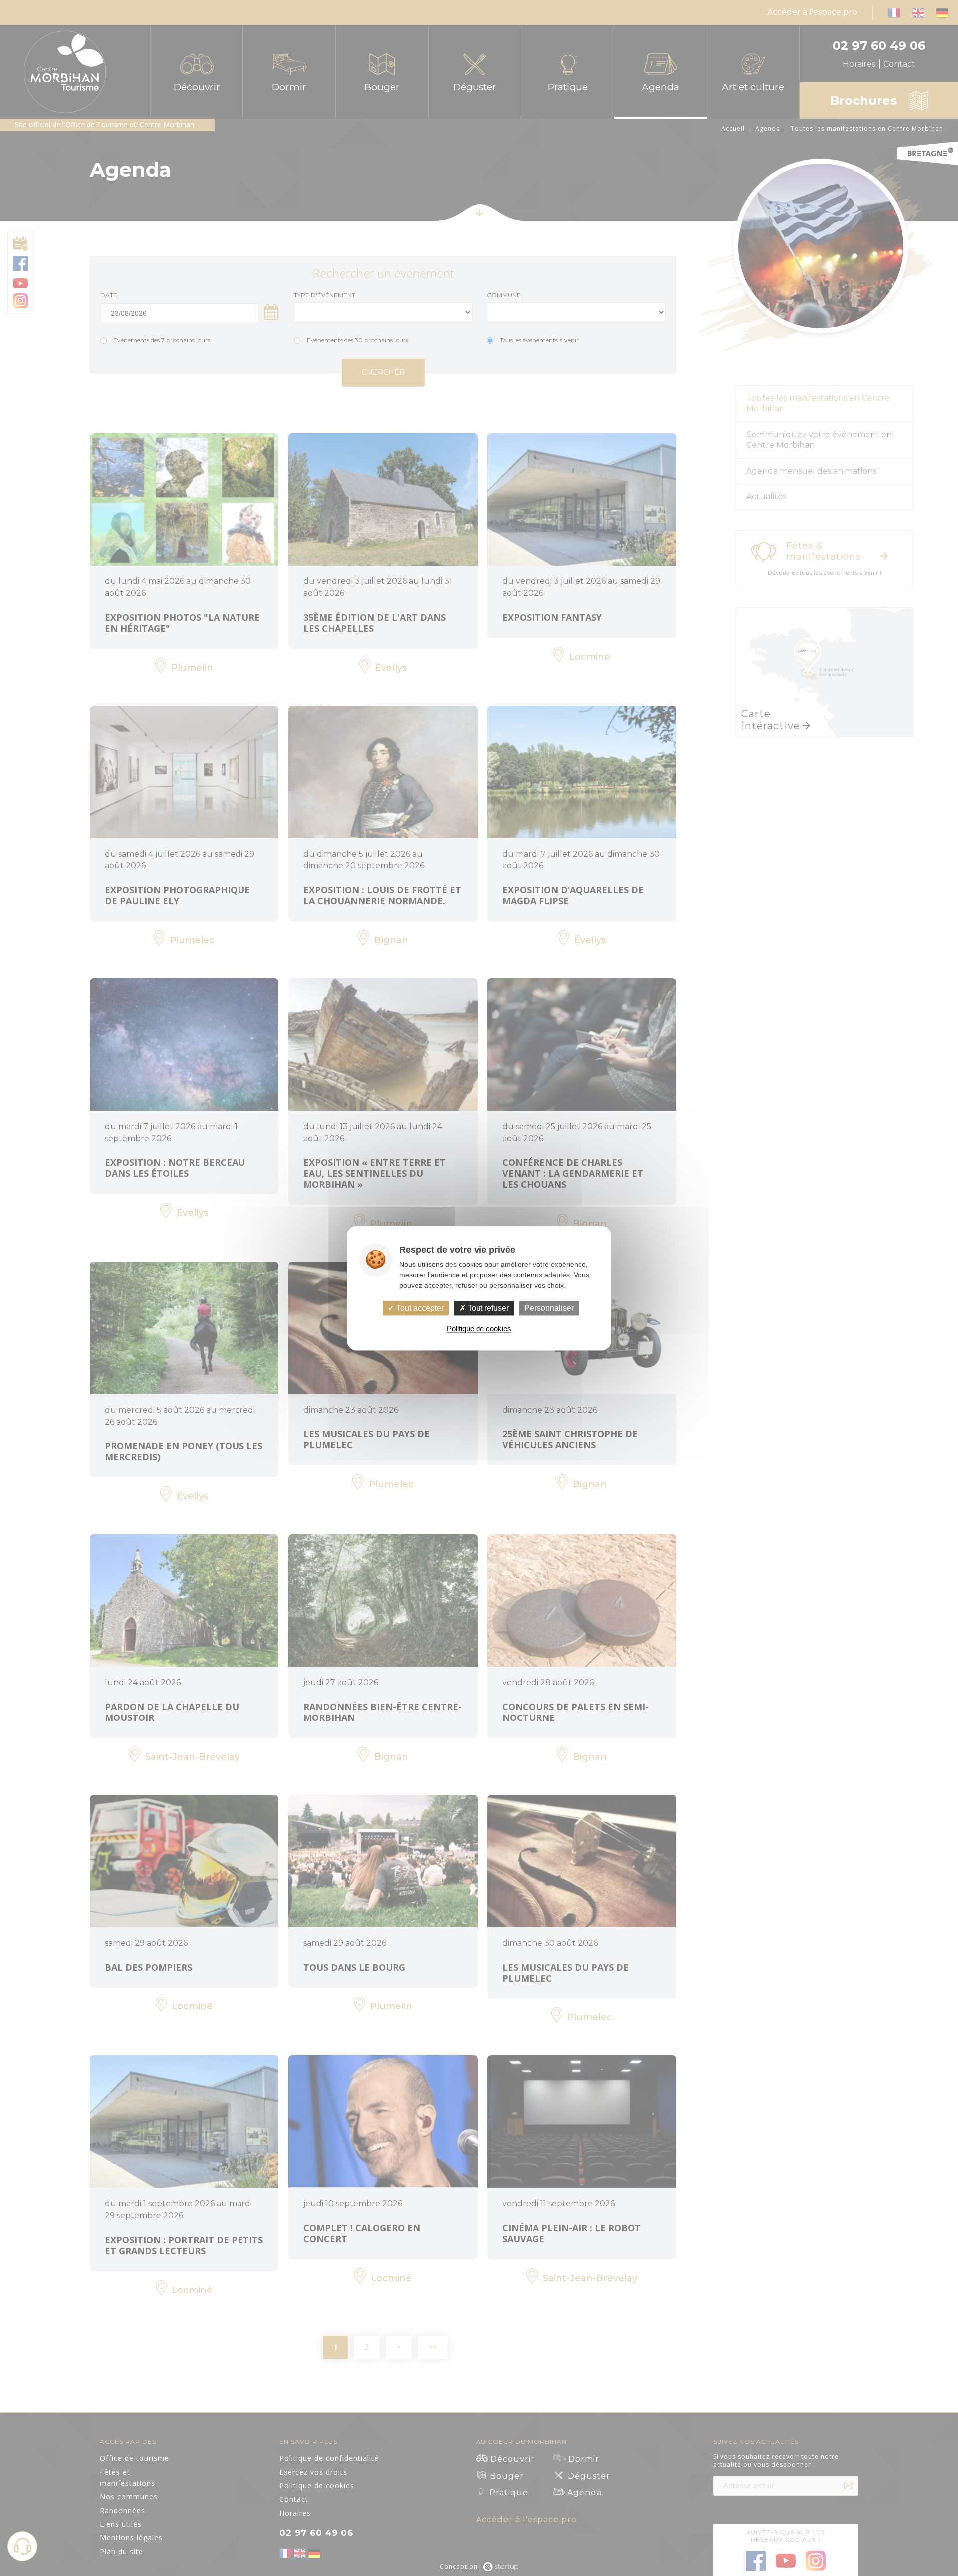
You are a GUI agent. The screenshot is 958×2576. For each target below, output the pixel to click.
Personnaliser (549, 1308)
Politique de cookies (479, 1328)
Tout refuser (487, 1308)
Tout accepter (419, 1308)
